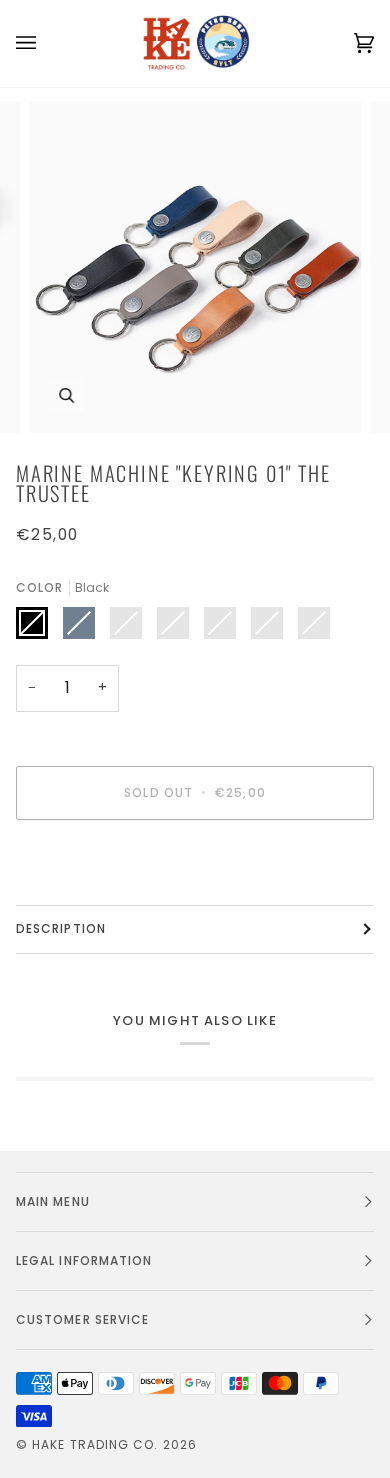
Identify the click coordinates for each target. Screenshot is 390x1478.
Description (61, 928)
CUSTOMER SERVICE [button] (82, 1319)
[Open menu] (46, 43)
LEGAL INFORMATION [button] (84, 1260)
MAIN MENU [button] (53, 1201)
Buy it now (195, 861)
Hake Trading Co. (95, 1444)
